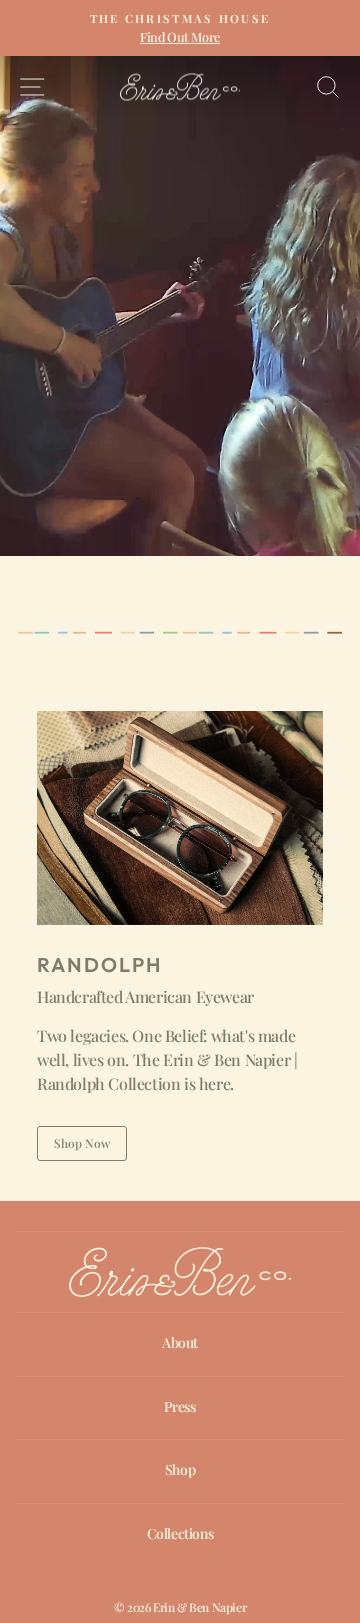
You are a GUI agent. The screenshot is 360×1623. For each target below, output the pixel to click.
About (180, 1342)
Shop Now (82, 1143)
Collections (180, 1533)
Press (179, 1406)
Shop (180, 1469)
